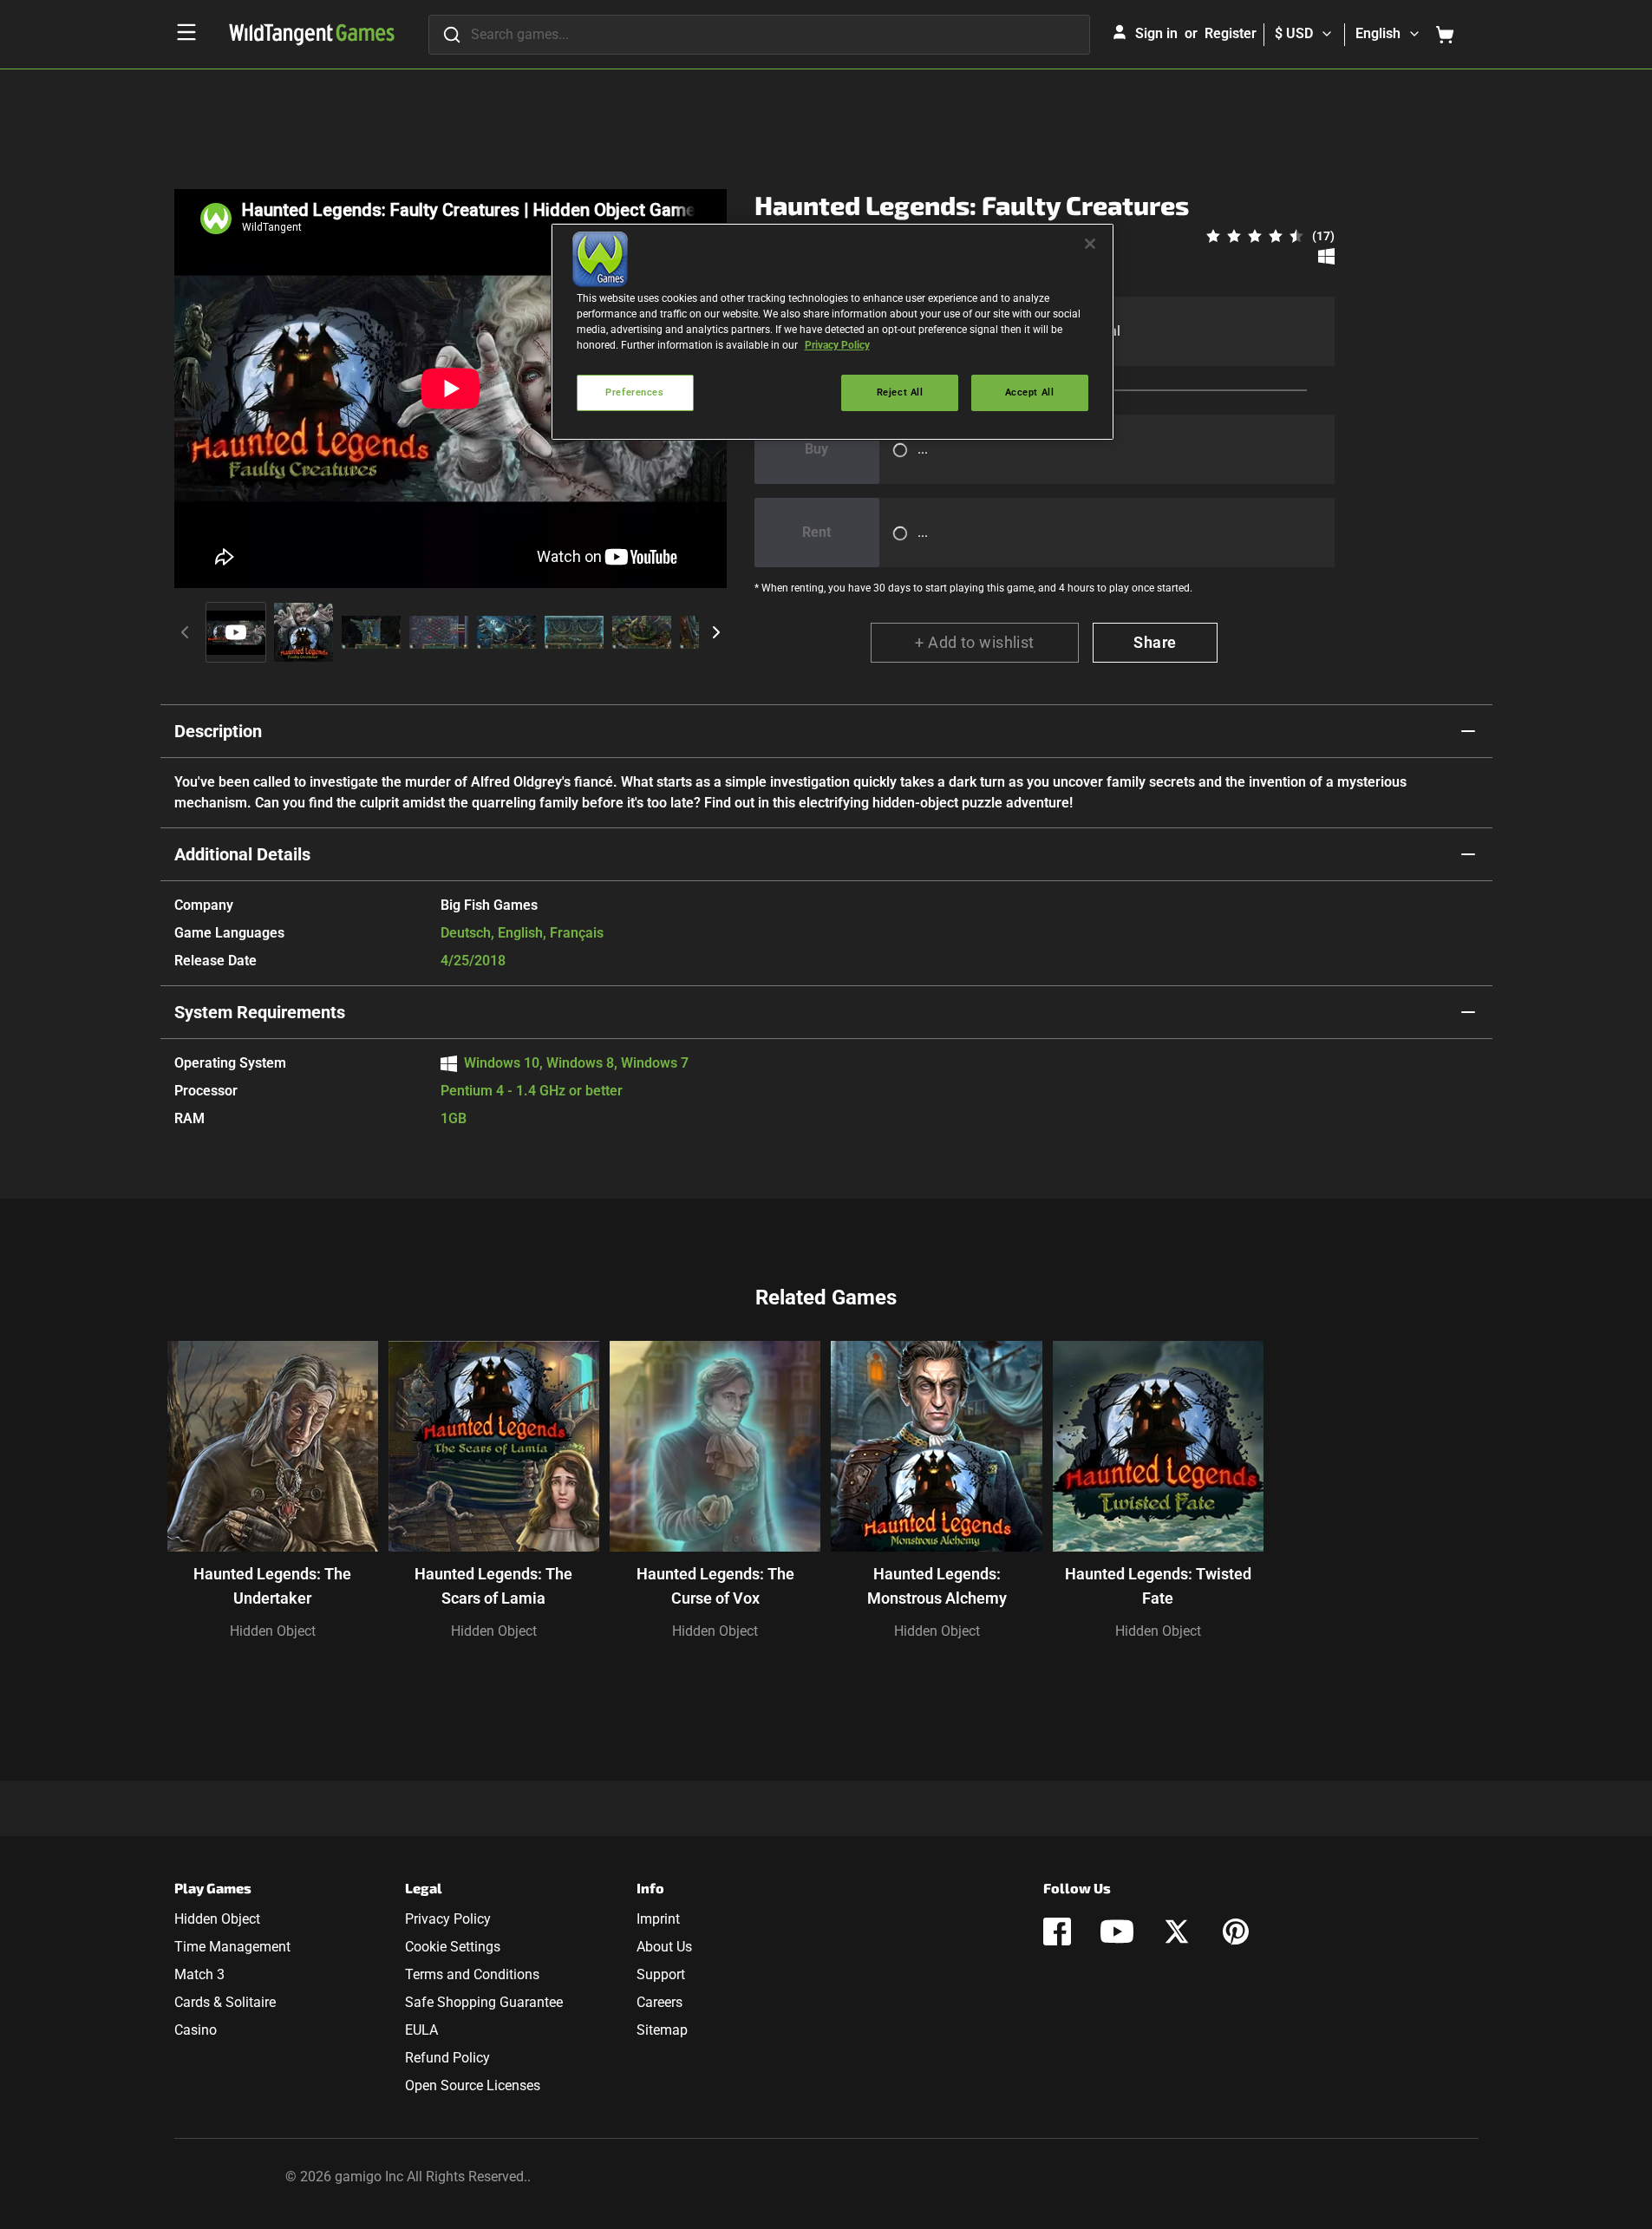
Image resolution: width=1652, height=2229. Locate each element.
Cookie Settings (453, 1947)
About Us (664, 1947)
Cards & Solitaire (225, 2002)
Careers (659, 2002)
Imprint (658, 1919)
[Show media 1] (236, 632)
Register (1231, 33)
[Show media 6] (574, 632)
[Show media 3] (371, 632)
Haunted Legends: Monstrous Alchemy (937, 1586)
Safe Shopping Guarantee (484, 2002)
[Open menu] (186, 32)
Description (218, 731)
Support (661, 1974)
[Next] (716, 632)
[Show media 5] (506, 632)
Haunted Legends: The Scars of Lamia (493, 1586)
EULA (421, 2030)
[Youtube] (1117, 1932)
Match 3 (199, 1974)
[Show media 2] (304, 632)
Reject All (900, 392)
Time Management (232, 1947)
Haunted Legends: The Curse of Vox (715, 1586)
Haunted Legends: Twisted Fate (1158, 1586)
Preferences (634, 392)
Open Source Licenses (473, 2085)
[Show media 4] (439, 632)
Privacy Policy (448, 1919)
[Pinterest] (1236, 1932)
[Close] (1090, 244)
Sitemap (662, 2030)
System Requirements (260, 1012)
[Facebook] (1057, 1932)
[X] (1177, 1932)
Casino (196, 2030)
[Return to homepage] (312, 35)
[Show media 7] (642, 632)
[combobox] (759, 35)
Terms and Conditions (472, 1974)
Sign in (1156, 33)
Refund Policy (447, 2058)
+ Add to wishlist (975, 642)
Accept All (1030, 392)
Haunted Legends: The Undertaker (272, 1586)
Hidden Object (273, 1631)
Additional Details (242, 854)
